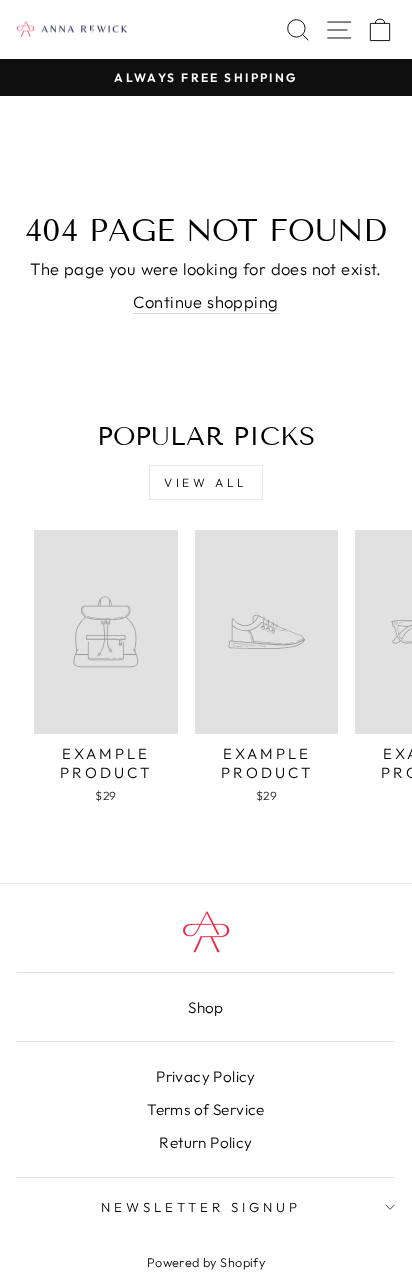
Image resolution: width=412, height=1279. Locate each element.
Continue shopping (205, 301)
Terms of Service (206, 1109)
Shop (206, 1007)
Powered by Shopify (206, 1262)
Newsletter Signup (201, 1207)
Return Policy (205, 1142)
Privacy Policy (206, 1076)
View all (206, 482)
